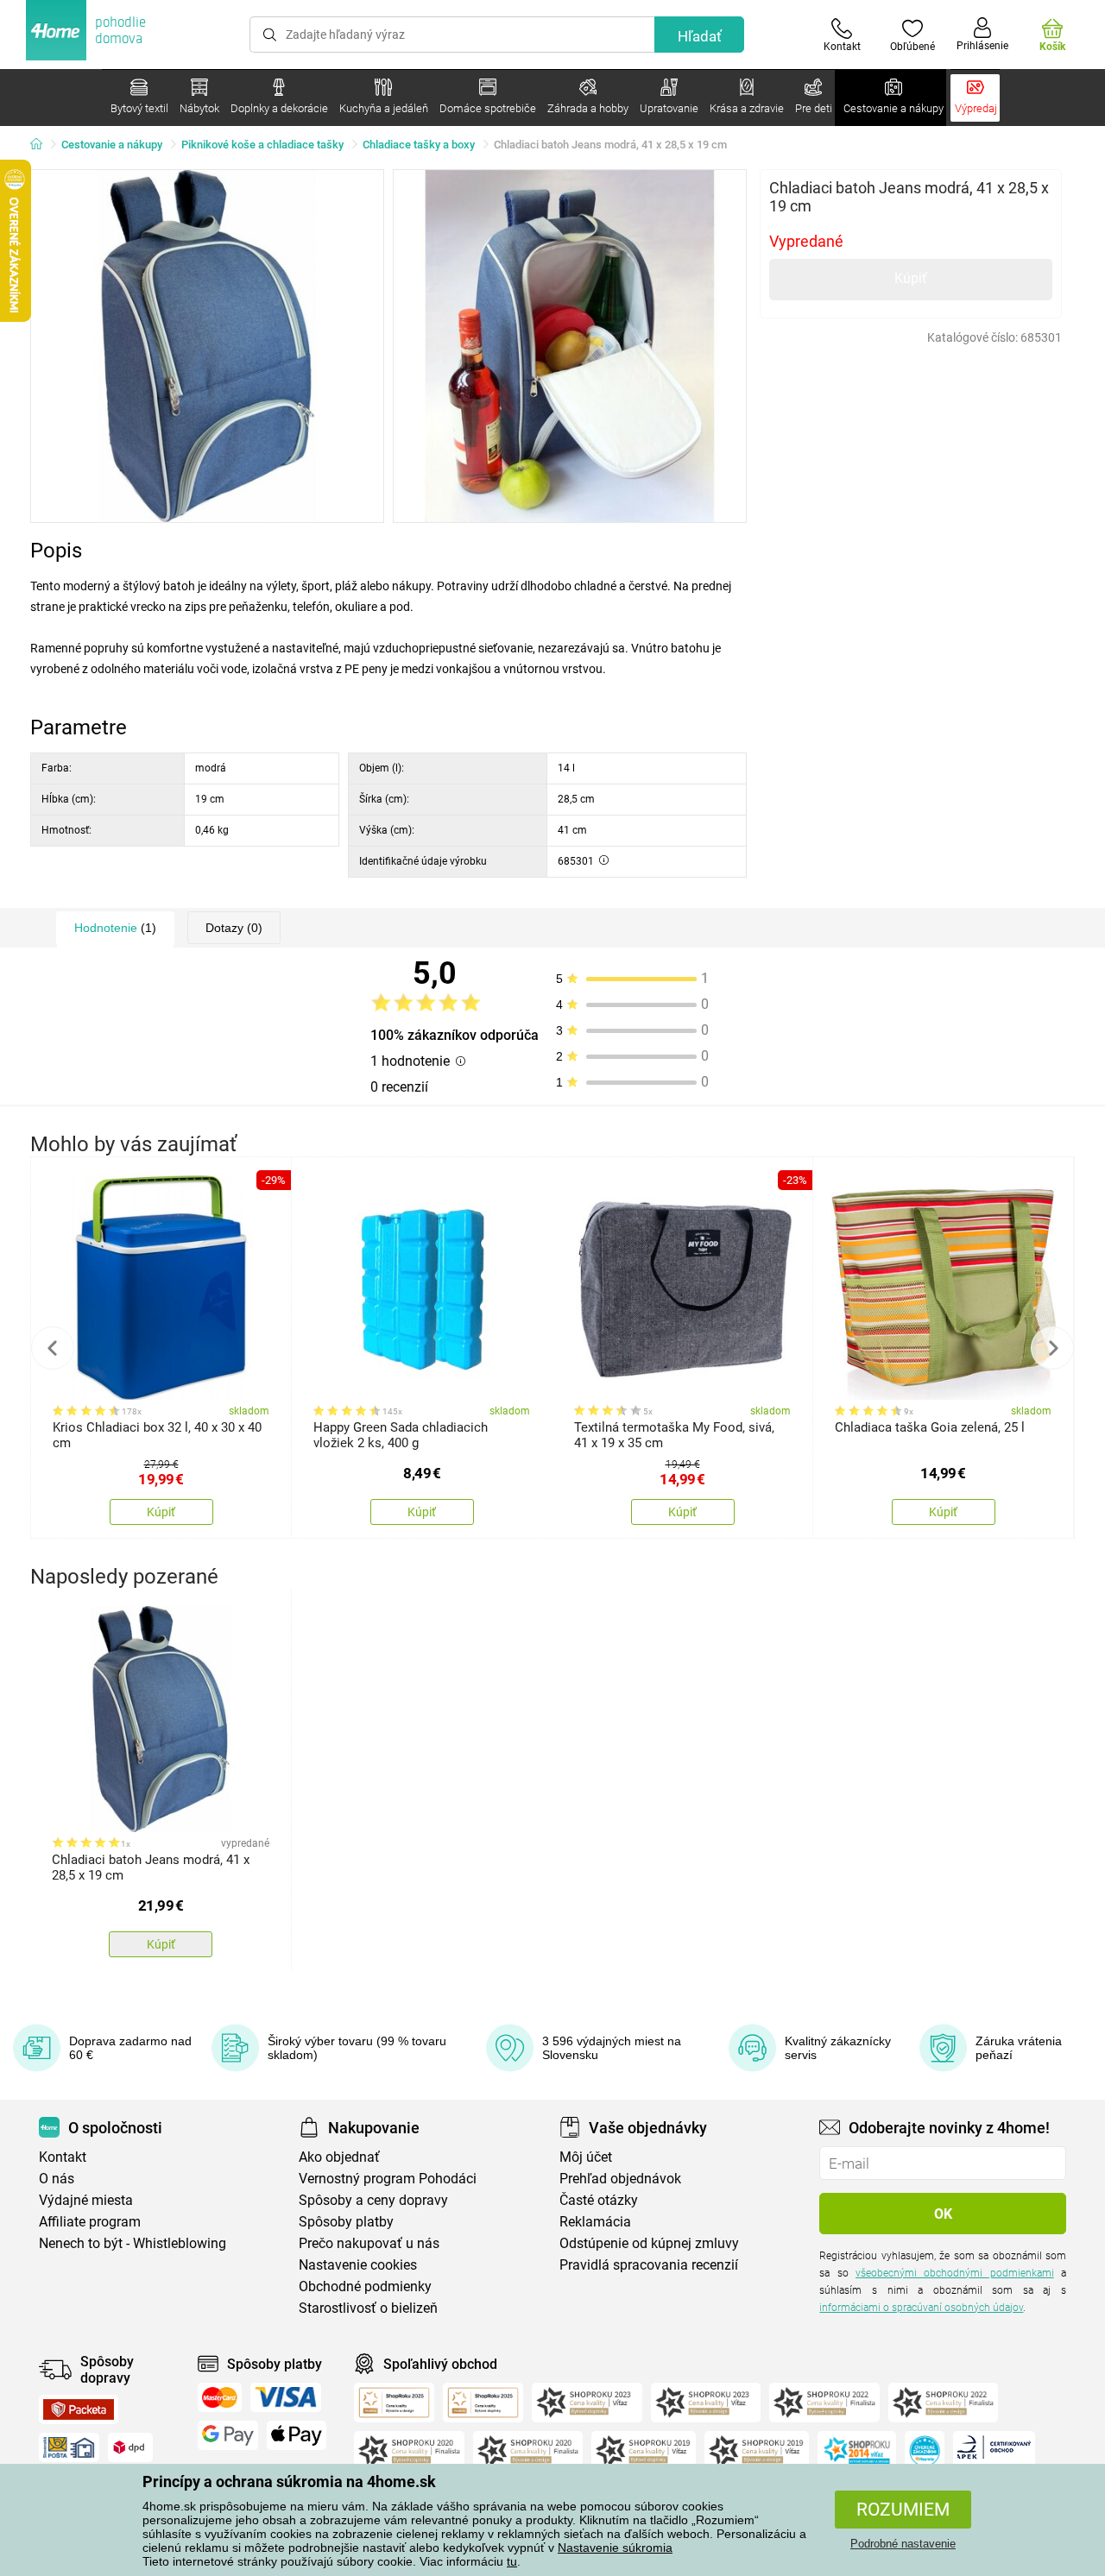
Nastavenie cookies (358, 2265)
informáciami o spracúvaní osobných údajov (921, 2308)
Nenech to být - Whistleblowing (133, 2243)
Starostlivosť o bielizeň (368, 2308)
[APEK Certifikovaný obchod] (994, 2451)
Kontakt (63, 2157)
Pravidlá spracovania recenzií (649, 2265)
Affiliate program (90, 2222)
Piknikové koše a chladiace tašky (262, 145)
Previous (53, 1348)
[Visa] (286, 2397)
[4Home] (42, 145)
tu (512, 2561)
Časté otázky (599, 2200)
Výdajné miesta (86, 2200)
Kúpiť (911, 278)
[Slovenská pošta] (69, 2447)
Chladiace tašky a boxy (419, 145)
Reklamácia (595, 2222)
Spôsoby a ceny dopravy (373, 2200)
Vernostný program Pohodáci (388, 2179)
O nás (57, 2179)
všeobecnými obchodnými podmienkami (955, 2273)
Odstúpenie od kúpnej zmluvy (649, 2243)
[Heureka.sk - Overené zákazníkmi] (925, 2451)
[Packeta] (79, 2409)
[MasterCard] (220, 2397)
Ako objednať (339, 2157)
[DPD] (130, 2447)
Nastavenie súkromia (615, 2548)
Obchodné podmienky (365, 2286)
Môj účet (586, 2157)
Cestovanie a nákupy (112, 145)
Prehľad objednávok (620, 2179)
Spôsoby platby (346, 2222)
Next (1052, 1348)
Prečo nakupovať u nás (369, 2243)
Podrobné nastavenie (903, 2544)
